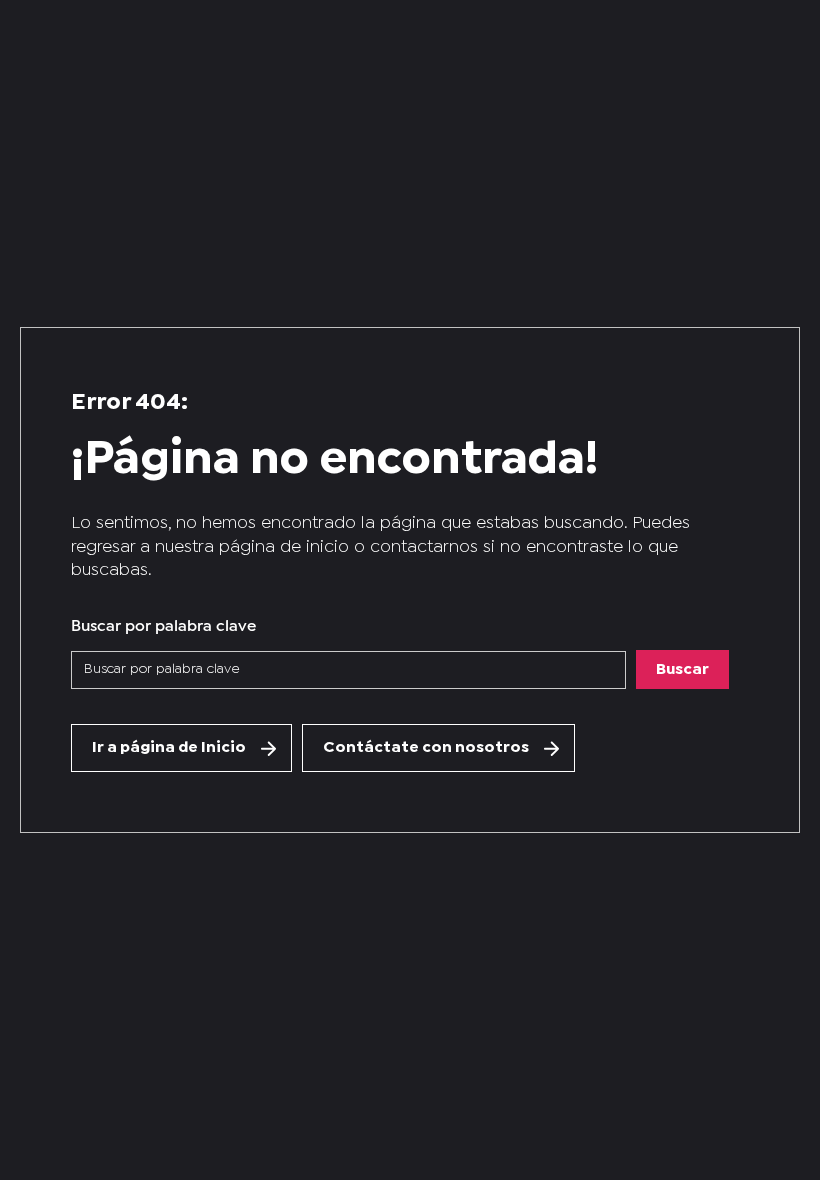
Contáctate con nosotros (426, 747)
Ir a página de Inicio (169, 747)
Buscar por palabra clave (163, 623)
